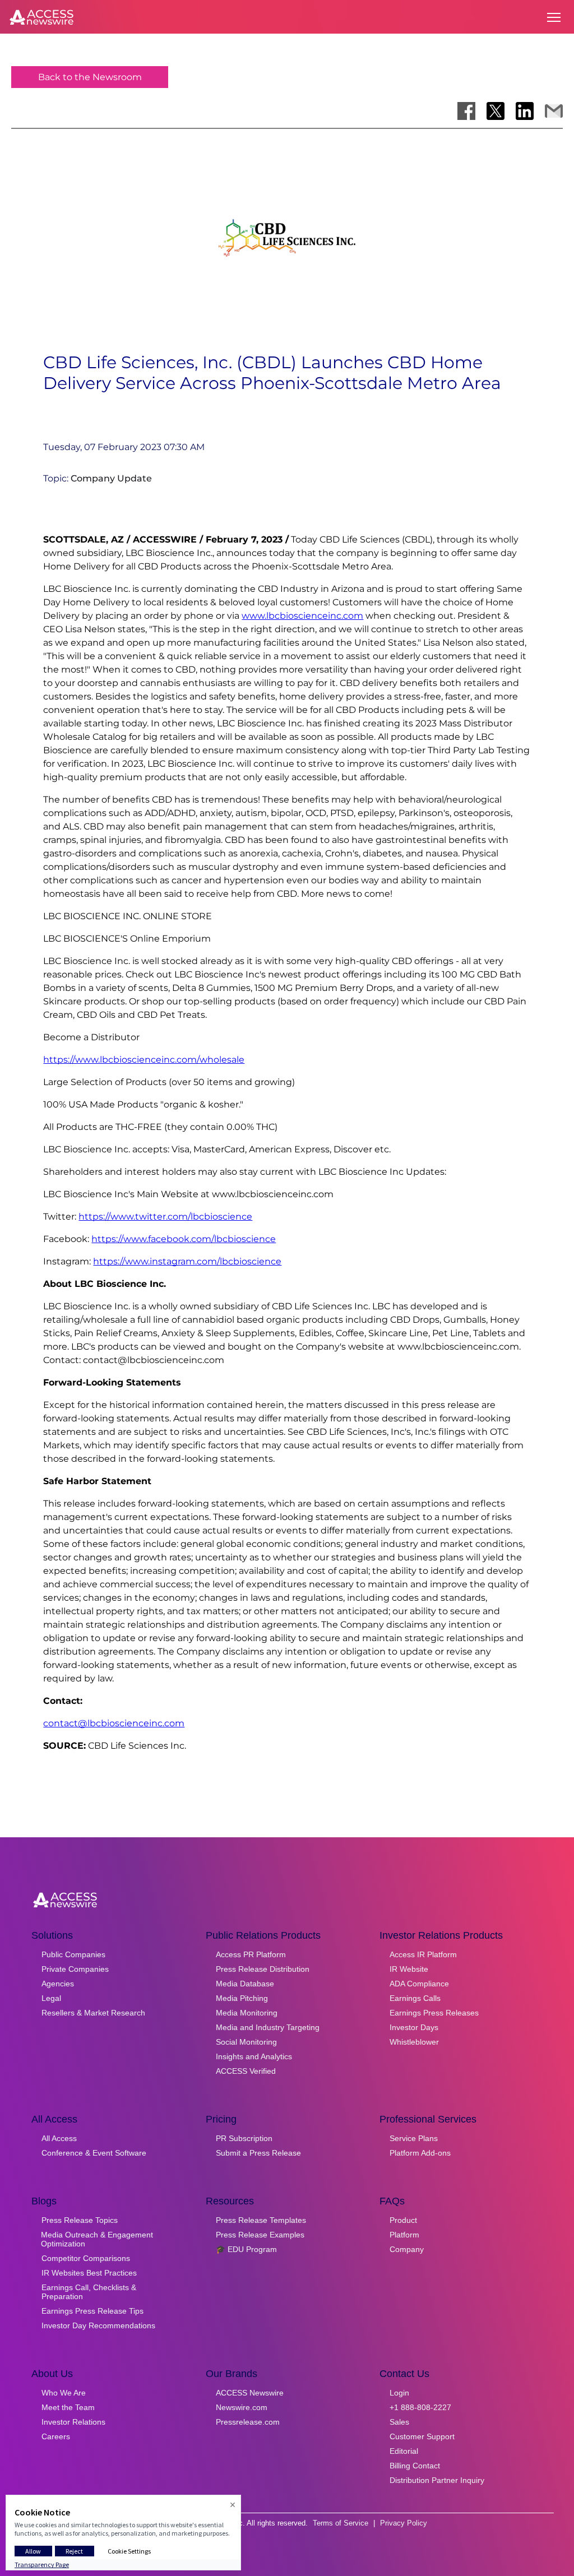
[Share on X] (496, 111)
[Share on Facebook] (466, 111)
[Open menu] (554, 17)
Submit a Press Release (258, 2153)
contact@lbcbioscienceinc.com (114, 1723)
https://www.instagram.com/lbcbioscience (187, 1261)
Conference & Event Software (94, 2153)
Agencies (58, 1984)
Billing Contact (415, 2466)
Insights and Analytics (254, 2056)
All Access (59, 2138)
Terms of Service (341, 2523)
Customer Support (422, 2436)
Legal (51, 1998)
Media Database (245, 1984)
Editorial (404, 2451)
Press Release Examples (260, 2235)
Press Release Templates (261, 2220)
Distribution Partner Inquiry (437, 2480)
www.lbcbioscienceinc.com (302, 616)
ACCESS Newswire (250, 2393)
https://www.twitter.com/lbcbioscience (165, 1217)
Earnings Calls (415, 1998)
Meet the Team (68, 2407)
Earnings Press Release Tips (92, 2311)
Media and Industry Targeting (268, 2027)
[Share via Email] (554, 111)
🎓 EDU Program (246, 2249)
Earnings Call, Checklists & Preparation (89, 2292)
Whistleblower (414, 2042)
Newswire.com (242, 2407)
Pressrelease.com (248, 2422)
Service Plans (414, 2138)
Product (403, 2220)
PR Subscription (244, 2138)
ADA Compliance (419, 1984)
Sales (399, 2422)
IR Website (409, 1969)
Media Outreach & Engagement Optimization (97, 2239)
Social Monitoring (246, 2042)
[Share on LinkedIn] (525, 111)
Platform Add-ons (420, 2153)
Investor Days (414, 2027)
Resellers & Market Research (93, 2013)
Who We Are (64, 2393)
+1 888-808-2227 (420, 2407)
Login (399, 2393)
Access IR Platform (423, 1954)
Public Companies (73, 1954)
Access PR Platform (251, 1954)
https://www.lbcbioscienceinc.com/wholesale (144, 1060)
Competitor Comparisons (86, 2258)
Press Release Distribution (263, 1969)
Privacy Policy (404, 2523)
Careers (56, 2436)
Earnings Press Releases (434, 2013)
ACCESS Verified (246, 2071)
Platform (404, 2235)
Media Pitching (242, 1998)
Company (407, 2249)
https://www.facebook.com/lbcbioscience (184, 1239)
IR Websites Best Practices (89, 2273)
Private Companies (75, 1969)
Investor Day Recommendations (98, 2325)
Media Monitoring (247, 2013)
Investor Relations (73, 2422)
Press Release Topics (80, 2220)
